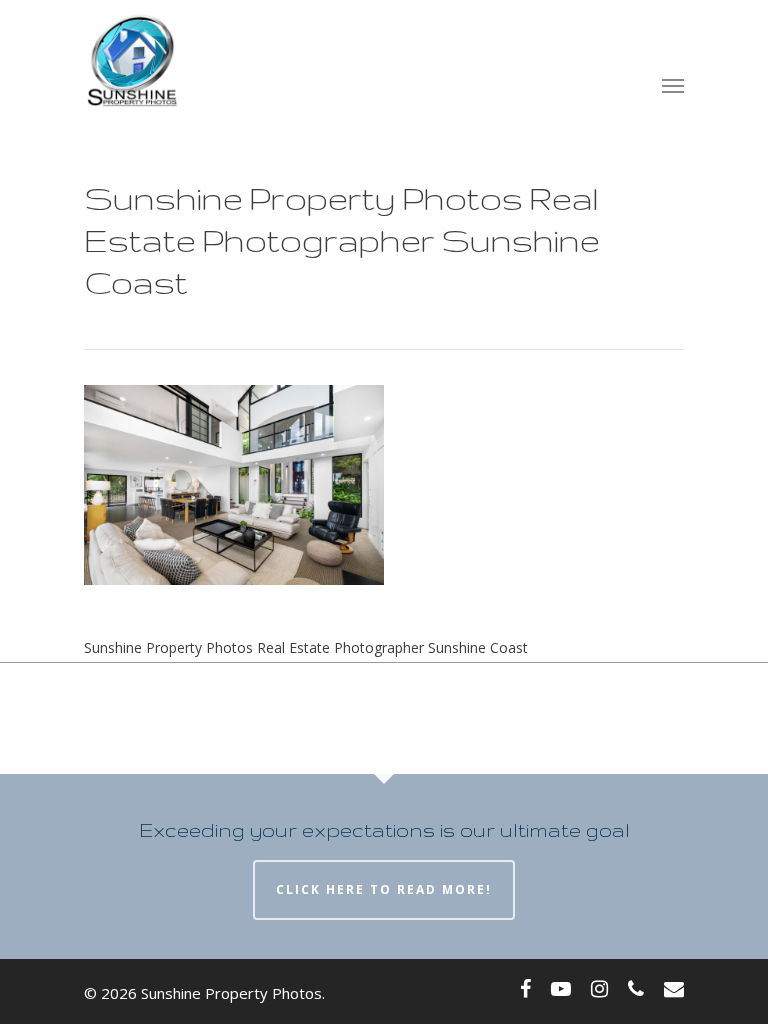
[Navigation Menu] (673, 85)
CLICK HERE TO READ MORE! (384, 889)
